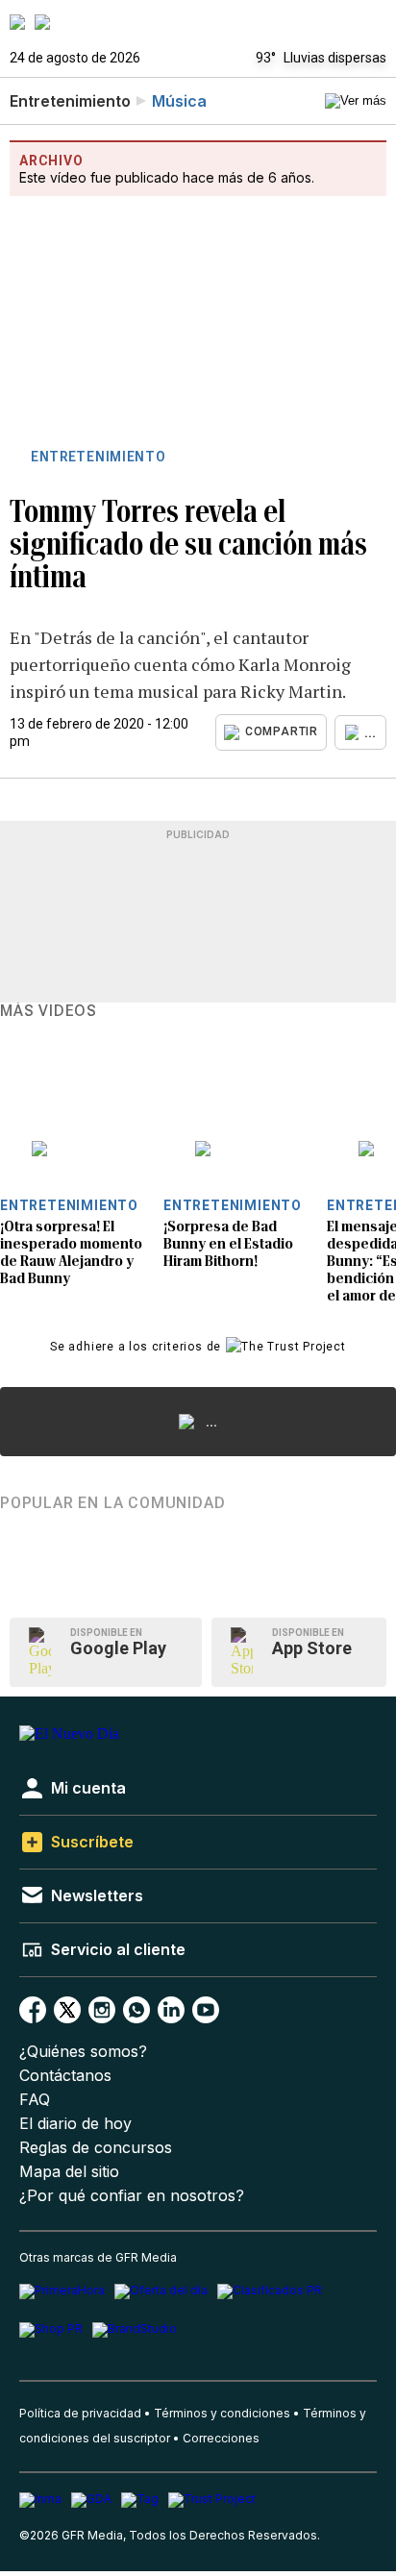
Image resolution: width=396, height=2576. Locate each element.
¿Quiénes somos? (83, 2052)
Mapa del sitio (69, 2172)
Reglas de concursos (96, 2148)
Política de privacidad (80, 2413)
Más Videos (49, 1011)
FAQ (35, 2100)
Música (179, 101)
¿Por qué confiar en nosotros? (132, 2196)
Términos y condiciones (222, 2413)
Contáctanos (65, 2076)
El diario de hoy (75, 2124)
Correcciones (221, 2438)
